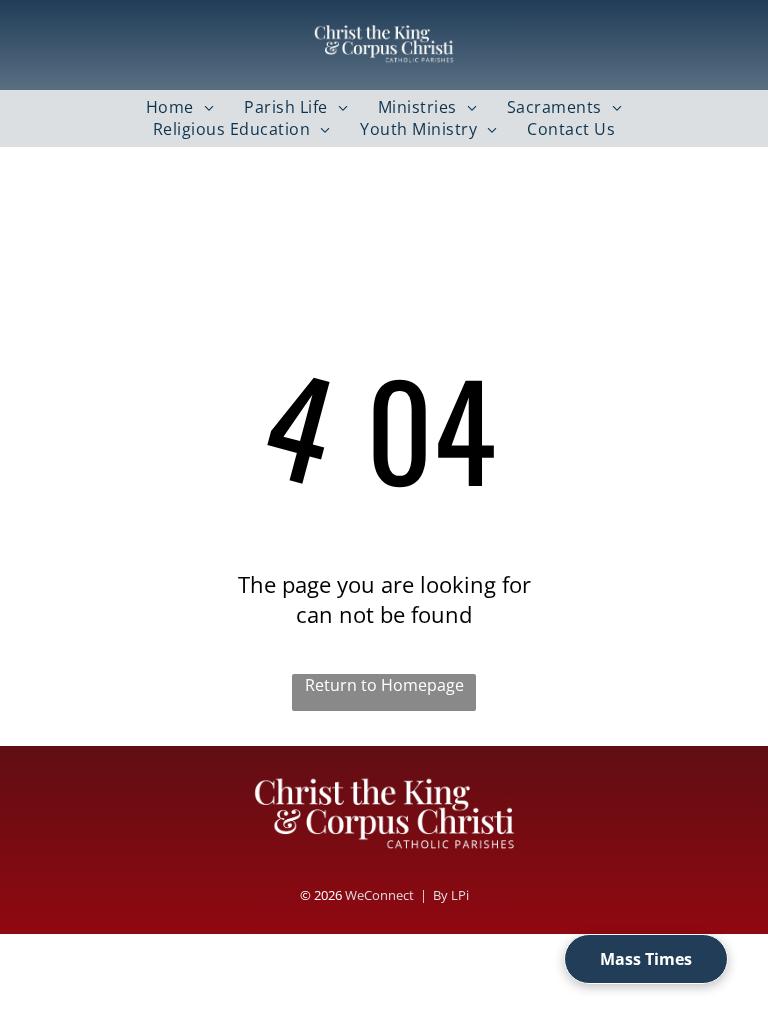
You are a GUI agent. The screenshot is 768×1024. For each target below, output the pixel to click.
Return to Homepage (384, 685)
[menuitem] (180, 107)
